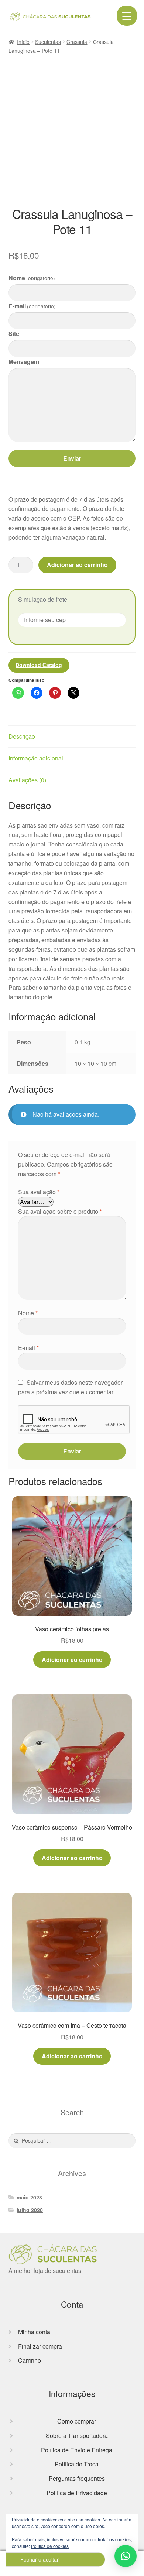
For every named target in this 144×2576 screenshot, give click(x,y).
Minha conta (34, 2332)
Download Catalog (39, 665)
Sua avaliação (39, 1192)
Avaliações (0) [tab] (27, 780)
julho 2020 (30, 2210)
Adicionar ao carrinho (77, 565)
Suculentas (48, 42)
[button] (126, 2556)
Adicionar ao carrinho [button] (72, 1660)
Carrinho (30, 2360)
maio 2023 (29, 2197)
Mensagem (24, 362)
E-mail (32, 306)
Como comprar (77, 2421)
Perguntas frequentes (77, 2478)
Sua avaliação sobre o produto (60, 1211)
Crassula (77, 42)
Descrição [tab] (22, 736)
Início (23, 42)
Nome (32, 278)
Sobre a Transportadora (77, 2436)
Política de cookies (50, 2546)
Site (14, 334)
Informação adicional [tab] (36, 758)
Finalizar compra (40, 2346)
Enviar (72, 458)
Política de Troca (77, 2464)
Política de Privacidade (77, 2493)
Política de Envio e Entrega (77, 2450)
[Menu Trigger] (127, 16)
